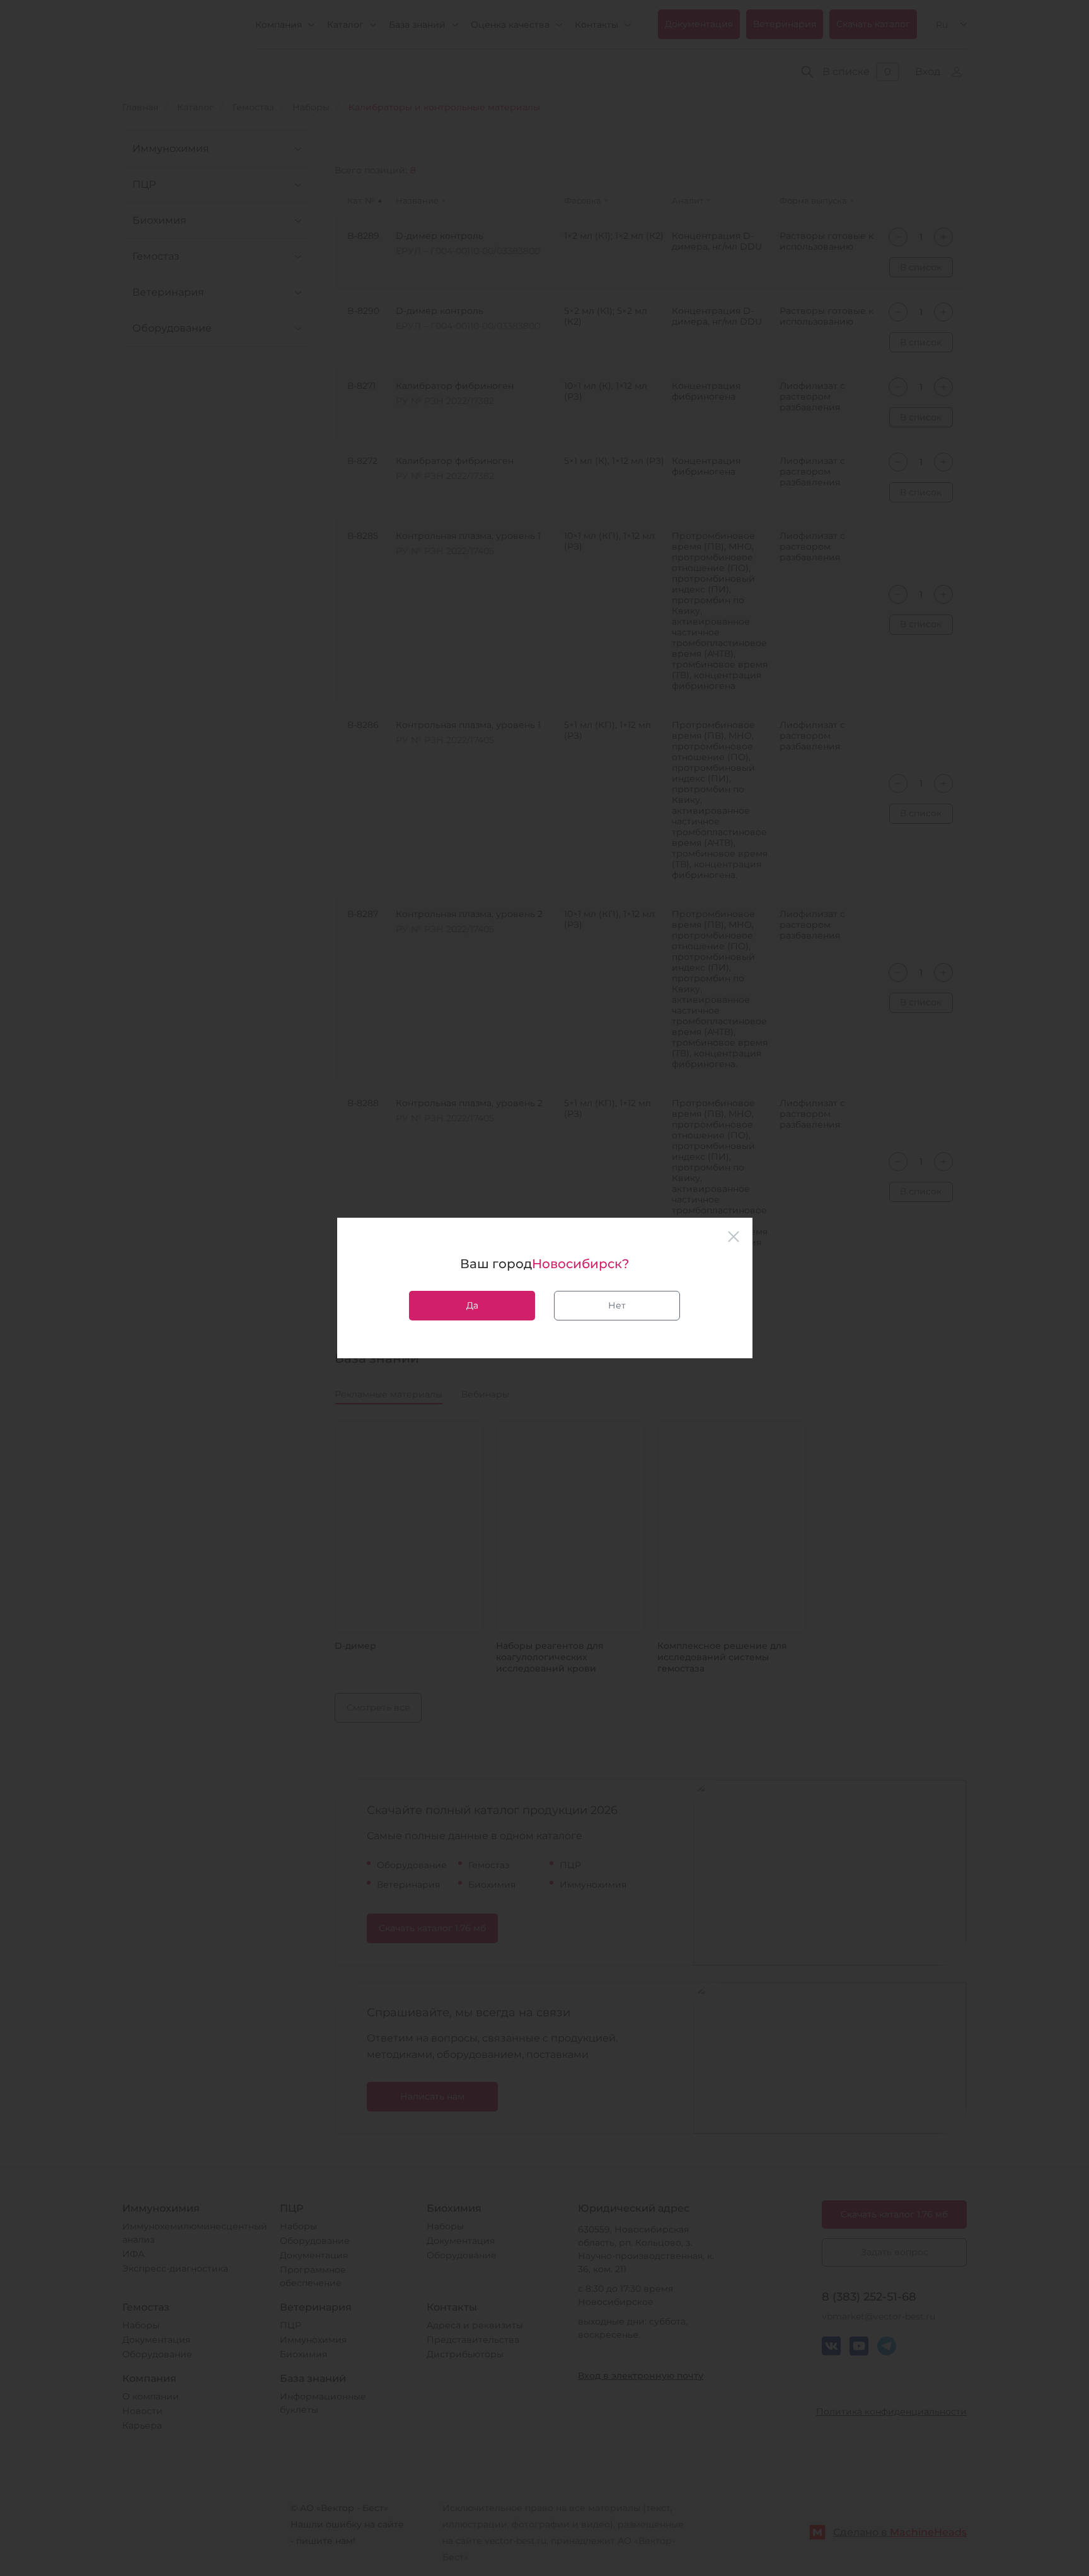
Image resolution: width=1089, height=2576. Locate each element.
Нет (617, 1305)
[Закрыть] (734, 1237)
